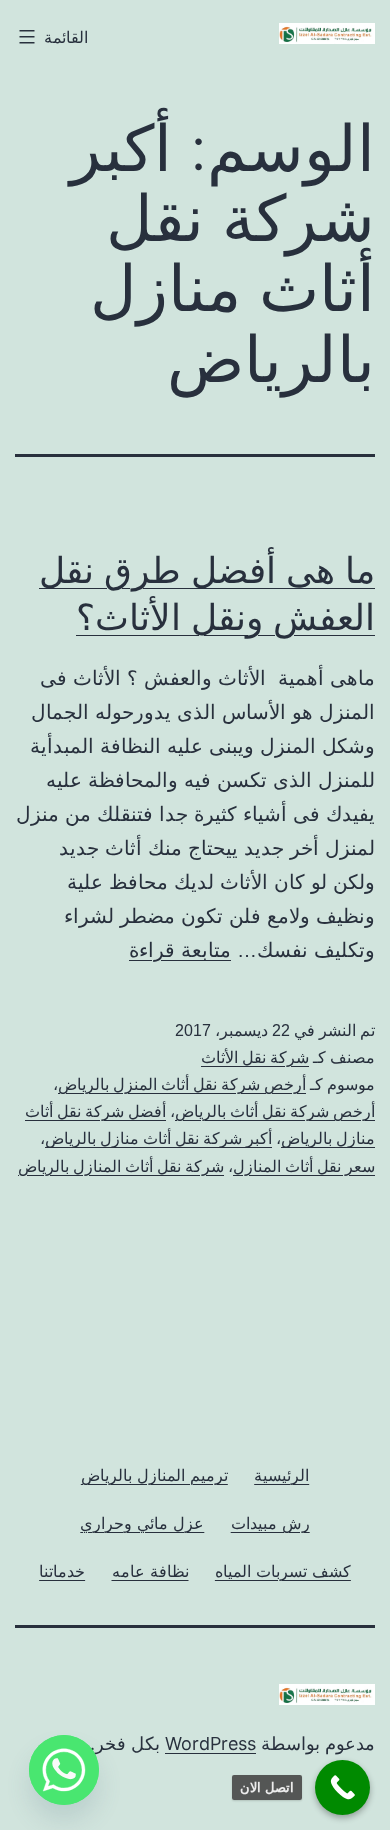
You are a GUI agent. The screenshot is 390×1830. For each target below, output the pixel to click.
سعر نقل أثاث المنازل (304, 1166)
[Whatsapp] (64, 1770)
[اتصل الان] (342, 1787)
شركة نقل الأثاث (255, 1057)
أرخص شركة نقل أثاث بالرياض (275, 1111)
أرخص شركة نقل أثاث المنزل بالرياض (182, 1084)
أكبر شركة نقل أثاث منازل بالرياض (158, 1138)
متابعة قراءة (180, 950)
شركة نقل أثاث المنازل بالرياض (121, 1166)
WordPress (210, 1743)
